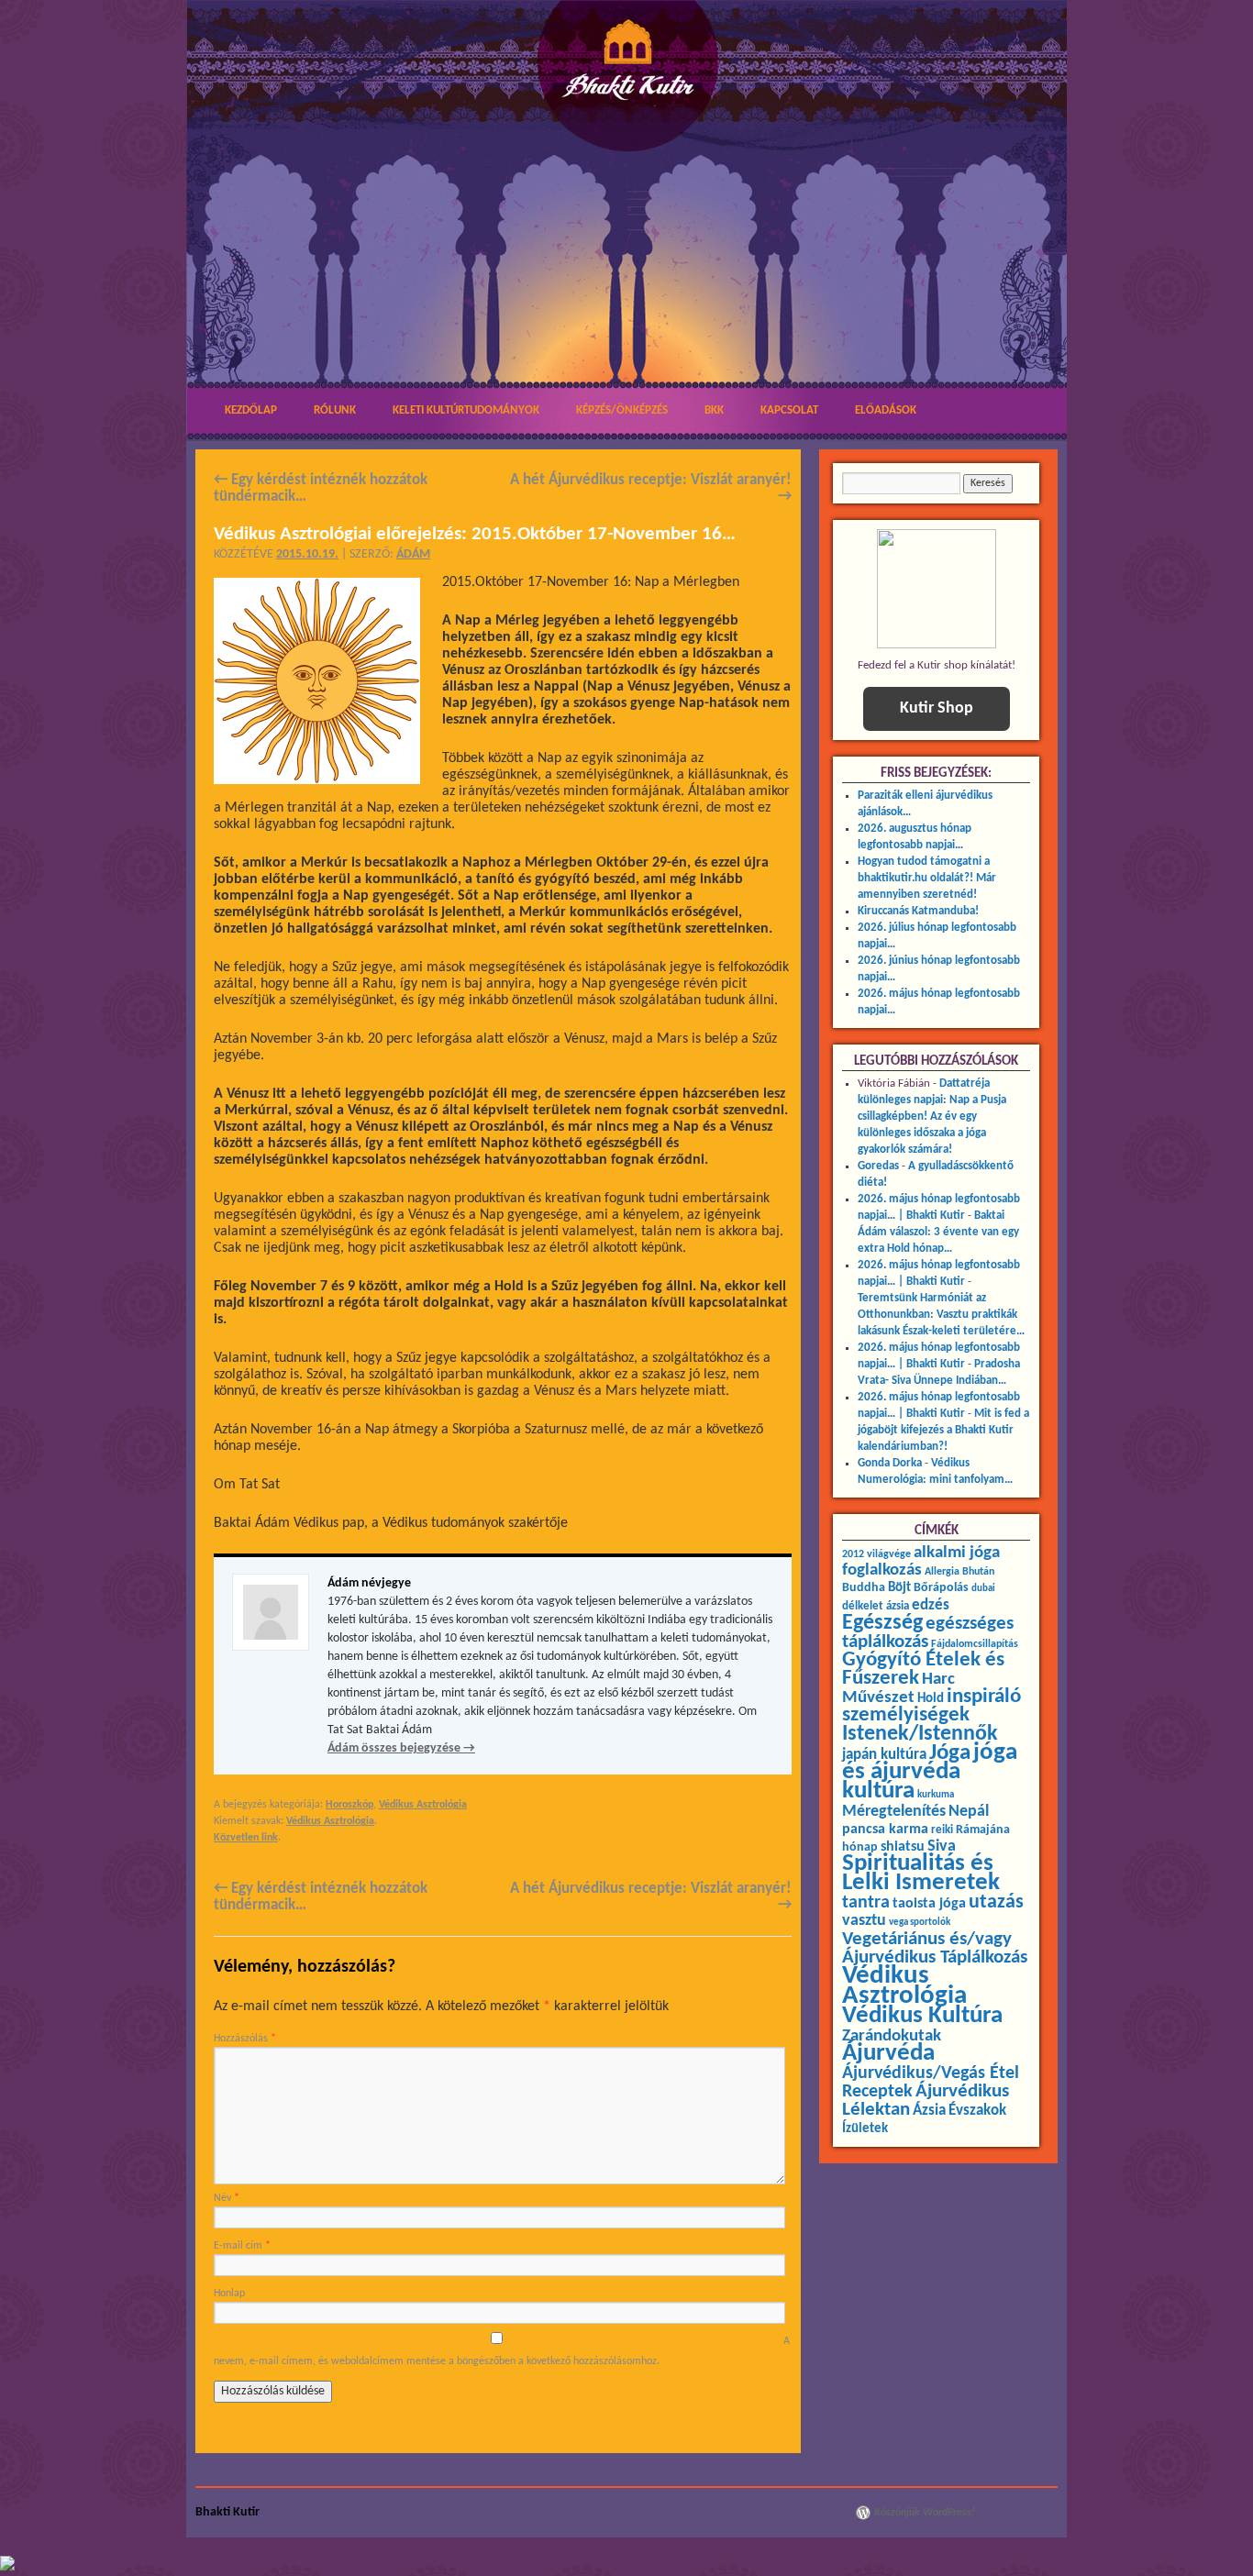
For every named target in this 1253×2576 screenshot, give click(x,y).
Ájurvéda (888, 2054)
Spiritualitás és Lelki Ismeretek (921, 1874)
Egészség (882, 1623)
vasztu (864, 1921)
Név (227, 2198)
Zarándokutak (892, 2036)
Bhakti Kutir (227, 2512)
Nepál (969, 1812)
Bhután (978, 1572)
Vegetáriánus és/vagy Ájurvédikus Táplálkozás (935, 1948)
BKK (714, 410)
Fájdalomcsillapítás (975, 1644)
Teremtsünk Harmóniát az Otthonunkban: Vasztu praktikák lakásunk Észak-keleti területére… (941, 1315)
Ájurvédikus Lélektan (926, 2101)
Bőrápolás (941, 1588)
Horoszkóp (349, 1805)
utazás (996, 1902)
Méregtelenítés (894, 1812)
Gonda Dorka (890, 1463)
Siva (942, 1846)
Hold (931, 1699)
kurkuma (936, 1795)
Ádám (413, 554)
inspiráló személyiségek (931, 1706)
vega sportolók (920, 1923)
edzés (931, 1606)
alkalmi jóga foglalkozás (921, 1562)
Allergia (942, 1572)
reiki (942, 1830)
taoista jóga (929, 1904)
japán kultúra (884, 1755)
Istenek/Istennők (920, 1734)
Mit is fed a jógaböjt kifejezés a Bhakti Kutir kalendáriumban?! (943, 1430)
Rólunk (335, 410)
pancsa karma (885, 1830)
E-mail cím (242, 2246)
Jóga (950, 1753)
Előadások (886, 410)
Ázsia (929, 2111)
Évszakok (977, 2111)
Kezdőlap (251, 410)
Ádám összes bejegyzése (401, 1748)
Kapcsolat (789, 410)
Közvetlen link (246, 1838)
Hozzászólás (245, 2039)
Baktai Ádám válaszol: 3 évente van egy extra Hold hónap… (938, 1232)
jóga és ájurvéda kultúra (930, 1772)
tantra (866, 1903)
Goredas (878, 1166)
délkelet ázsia (876, 1606)
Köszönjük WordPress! (925, 2513)
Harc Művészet (898, 1689)
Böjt (899, 1588)
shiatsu (903, 1847)
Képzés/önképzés (622, 410)
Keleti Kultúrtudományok (466, 410)
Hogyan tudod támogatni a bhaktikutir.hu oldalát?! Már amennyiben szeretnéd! (927, 878)
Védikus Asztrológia (423, 1805)
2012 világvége (876, 1554)
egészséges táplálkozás (928, 1633)
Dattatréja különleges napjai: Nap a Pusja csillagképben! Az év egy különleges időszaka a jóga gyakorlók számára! (932, 1117)
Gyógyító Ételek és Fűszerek (923, 1669)
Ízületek (865, 2128)
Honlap (229, 2294)
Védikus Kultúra (922, 2016)
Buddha (864, 1588)
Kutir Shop (937, 708)
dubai (983, 1589)
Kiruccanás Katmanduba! (918, 911)
